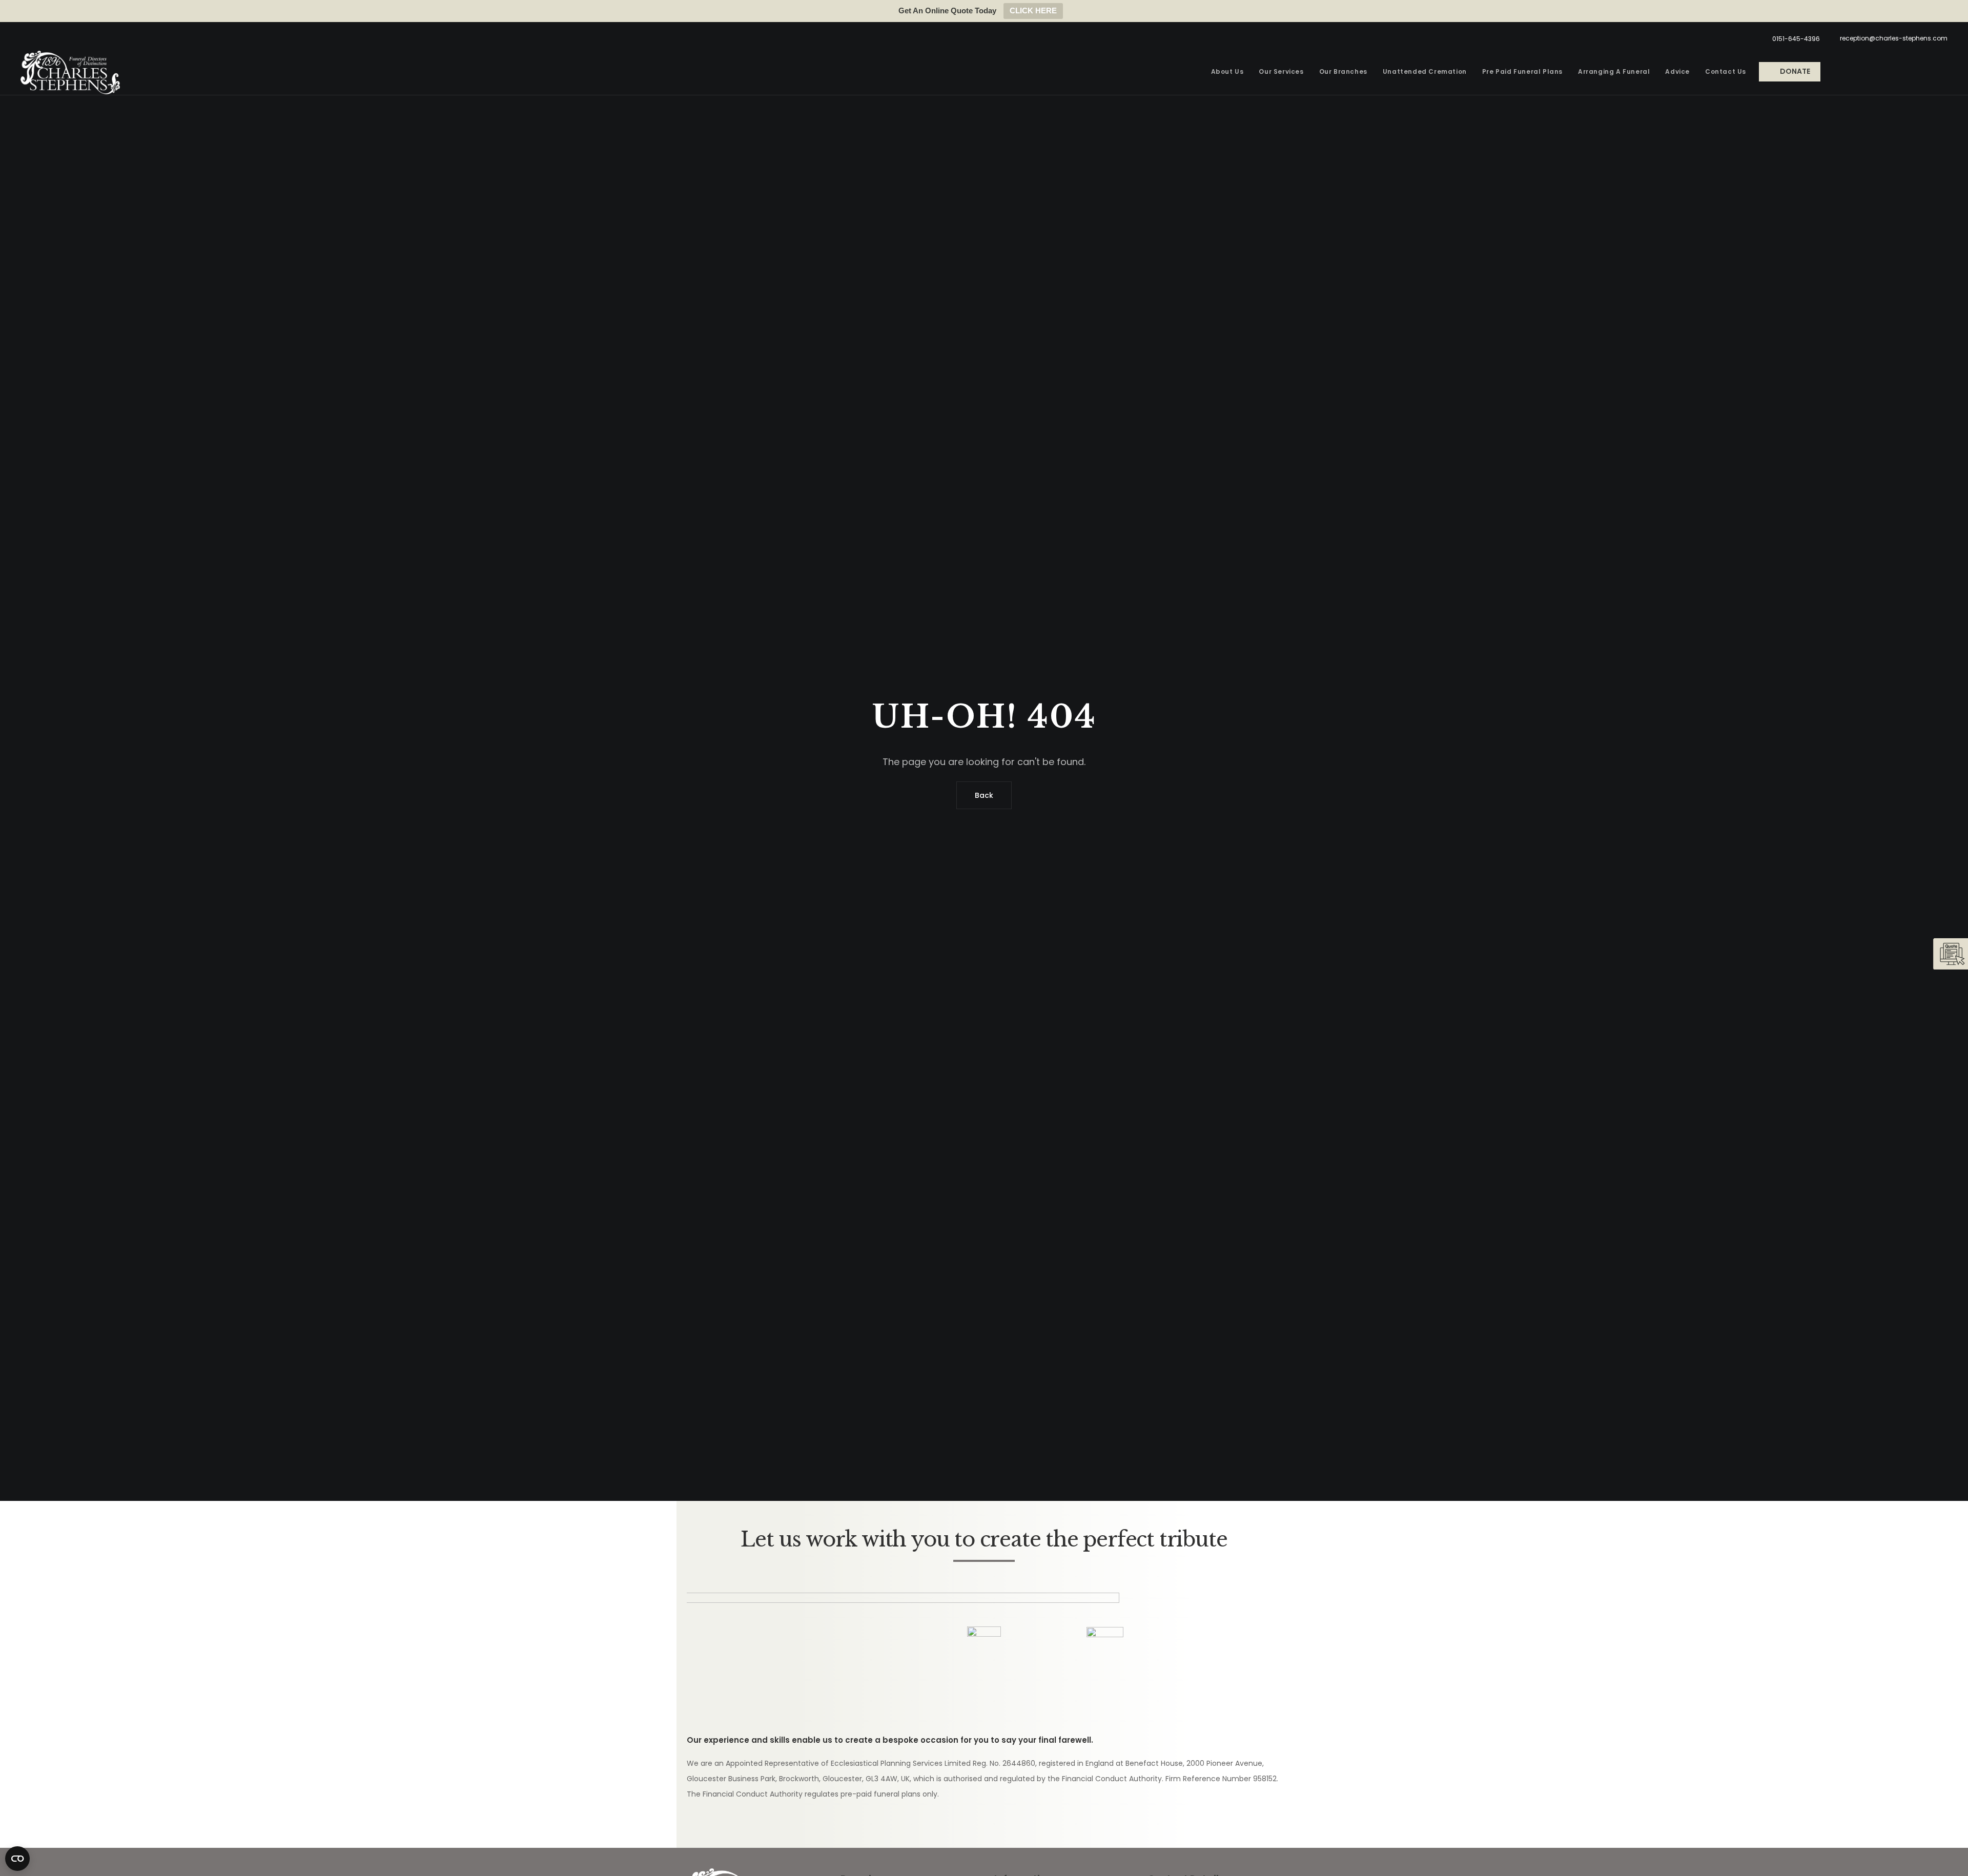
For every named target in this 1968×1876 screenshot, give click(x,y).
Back (984, 795)
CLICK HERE (1033, 11)
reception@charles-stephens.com (1894, 38)
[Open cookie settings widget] (17, 1859)
